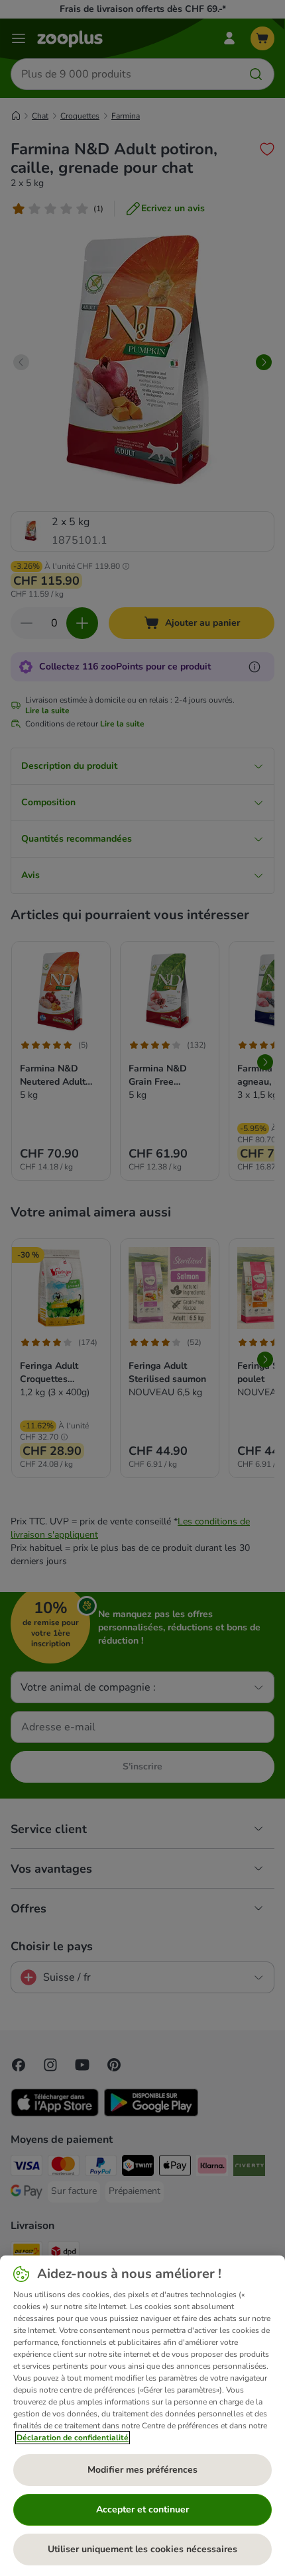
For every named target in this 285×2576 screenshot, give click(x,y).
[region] (142, 2416)
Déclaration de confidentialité (73, 2438)
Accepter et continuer (142, 2509)
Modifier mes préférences (142, 2470)
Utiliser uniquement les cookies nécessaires (142, 2549)
